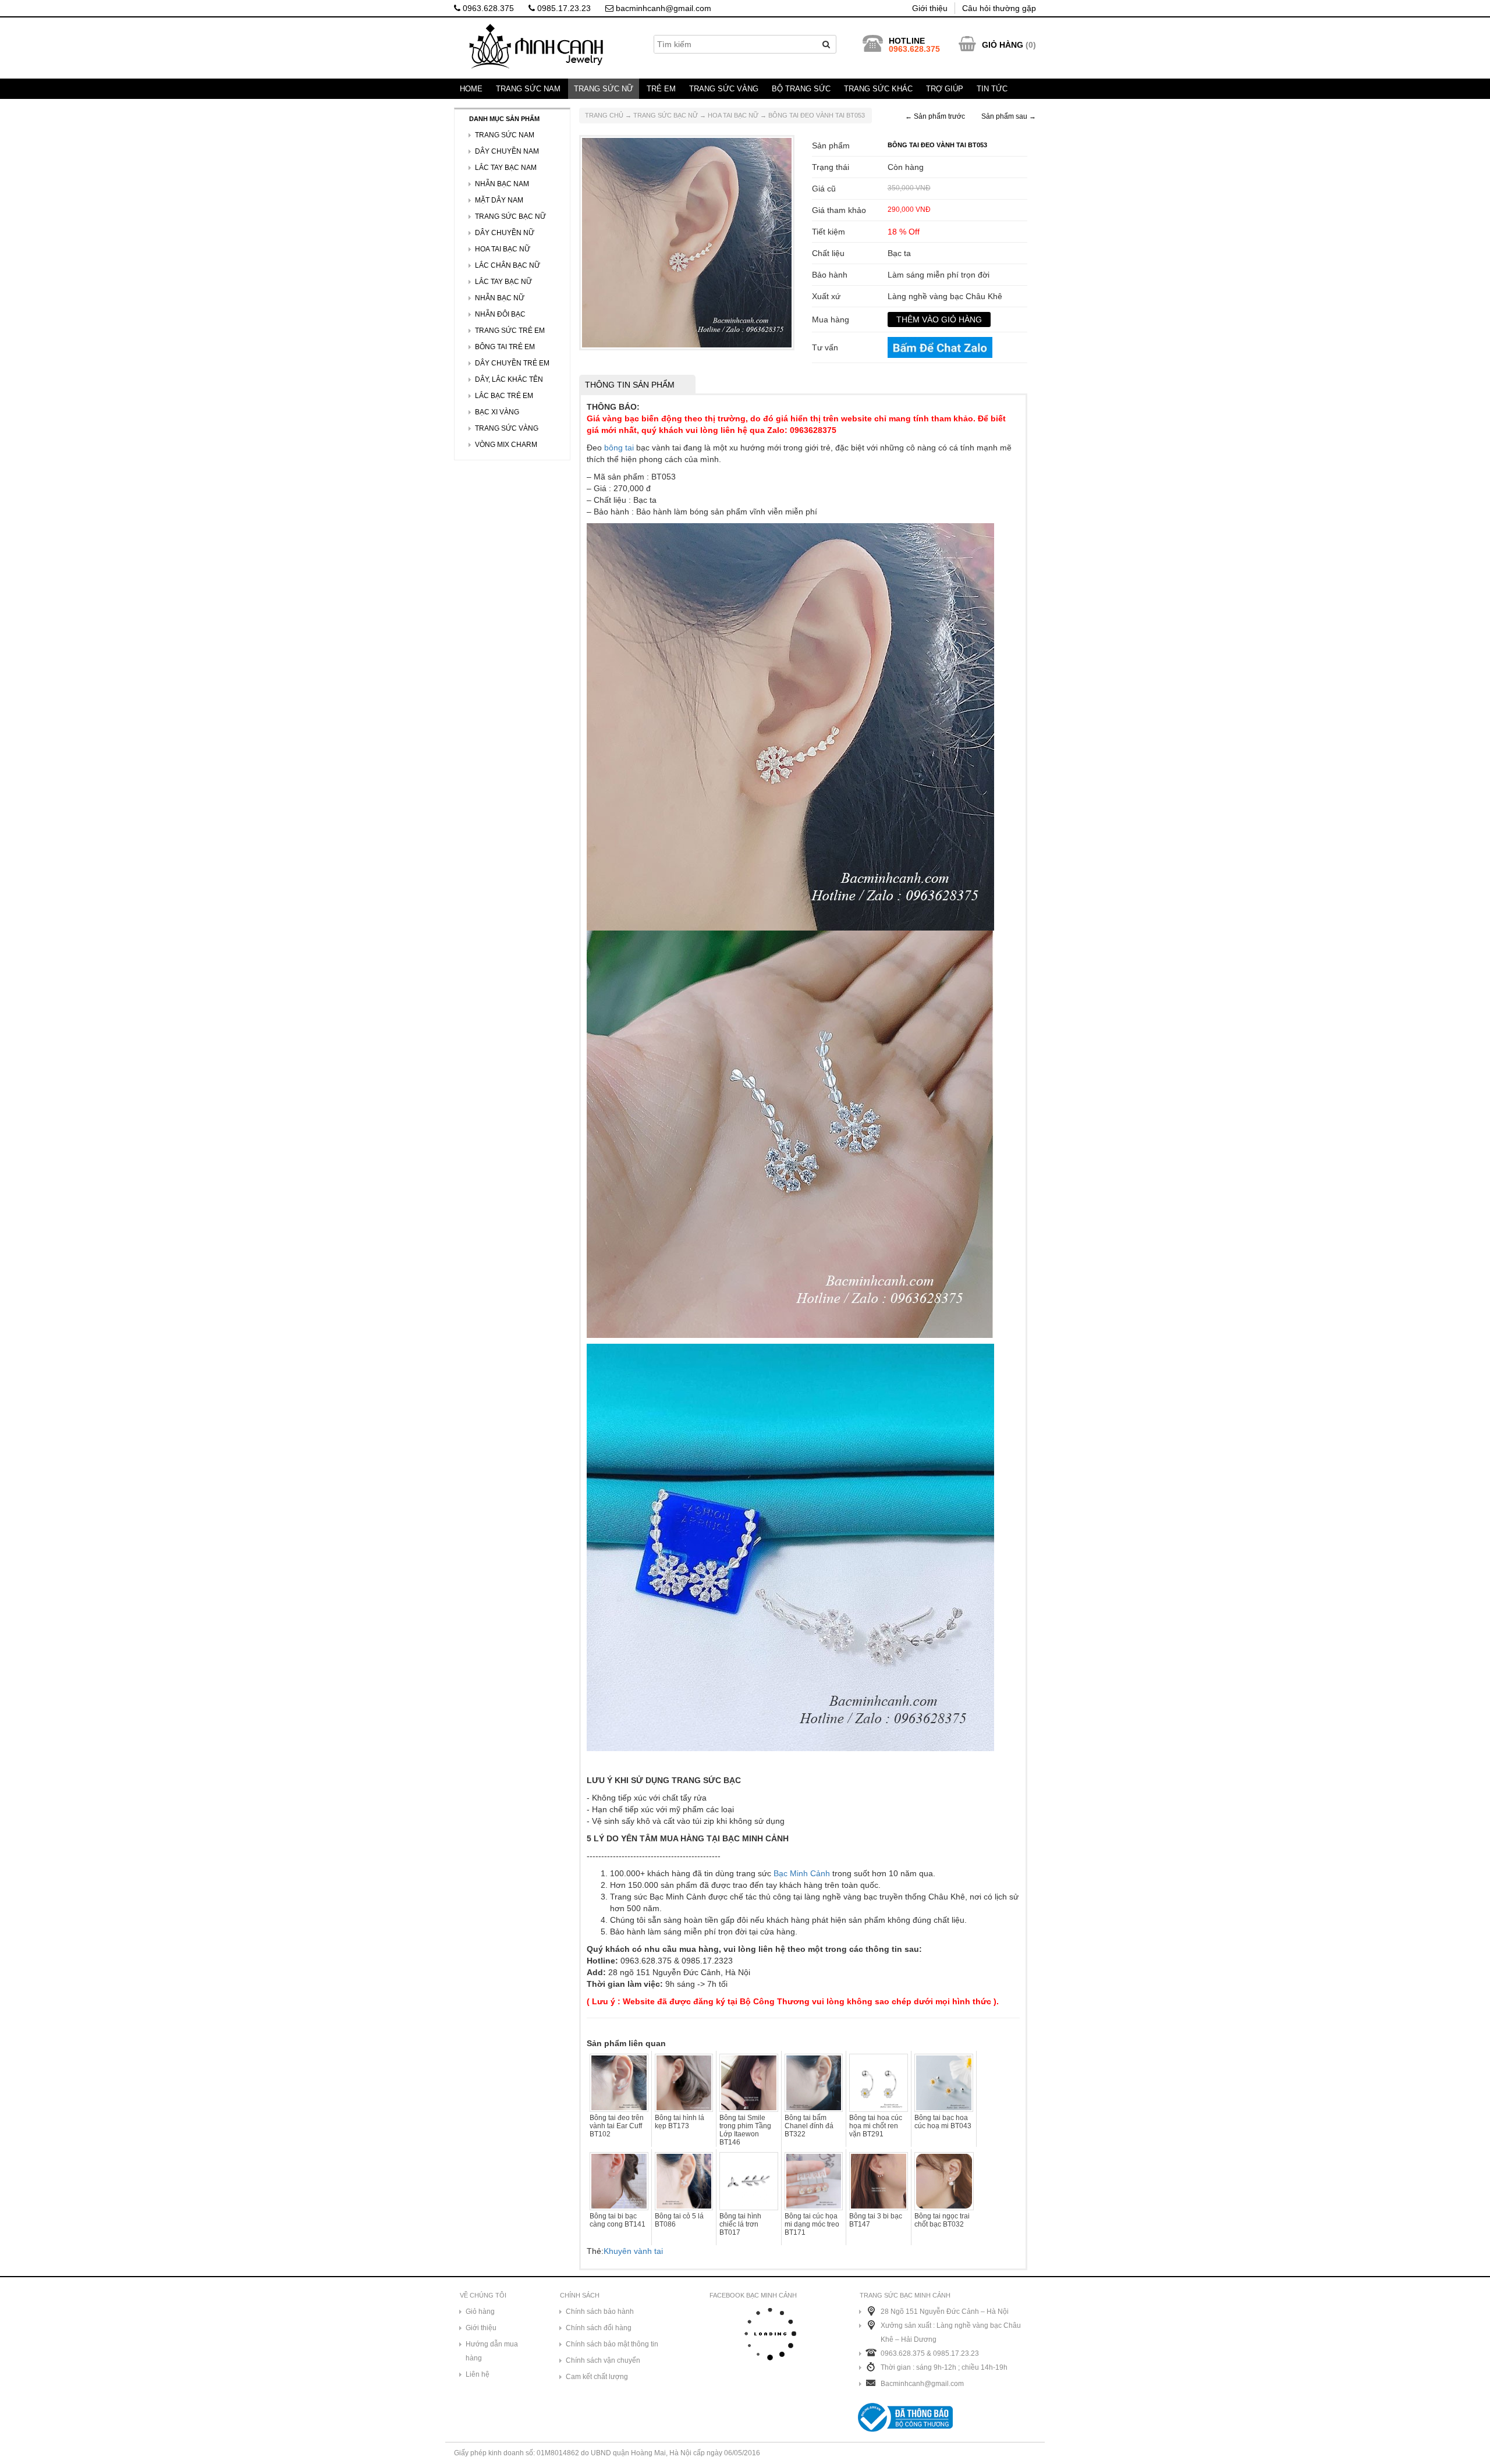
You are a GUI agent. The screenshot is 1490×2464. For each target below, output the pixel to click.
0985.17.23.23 (563, 8)
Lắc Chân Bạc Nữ (508, 265)
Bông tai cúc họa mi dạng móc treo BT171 (812, 2224)
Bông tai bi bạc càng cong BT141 (618, 2220)
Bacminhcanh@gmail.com (922, 2384)
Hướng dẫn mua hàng (492, 2351)
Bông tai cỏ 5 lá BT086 (679, 2220)
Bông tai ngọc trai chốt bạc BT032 (942, 2220)
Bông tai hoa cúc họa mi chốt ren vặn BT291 (876, 2126)
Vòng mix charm (506, 445)
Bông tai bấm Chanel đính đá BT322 (809, 2126)
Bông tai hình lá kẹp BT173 (680, 2122)
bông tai (619, 448)
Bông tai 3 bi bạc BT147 (876, 2220)
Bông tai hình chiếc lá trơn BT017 (740, 2224)
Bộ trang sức (801, 89)
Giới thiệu (930, 8)
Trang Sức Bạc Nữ (666, 115)
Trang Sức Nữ (604, 89)
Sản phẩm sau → (1009, 116)
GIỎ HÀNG (1003, 45)
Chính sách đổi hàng (599, 2328)
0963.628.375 (487, 8)
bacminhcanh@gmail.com (662, 8)
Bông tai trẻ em (505, 347)
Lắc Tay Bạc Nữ (503, 282)
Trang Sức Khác (878, 89)
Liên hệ (478, 2374)
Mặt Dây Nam (499, 200)
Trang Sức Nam (528, 89)
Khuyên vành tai (633, 2251)
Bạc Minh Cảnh (802, 1873)
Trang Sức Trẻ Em (510, 331)
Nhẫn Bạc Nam (502, 184)
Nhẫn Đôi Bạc (500, 314)
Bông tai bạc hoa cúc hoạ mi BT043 (943, 2122)
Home (471, 89)
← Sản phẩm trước (935, 116)
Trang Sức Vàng (724, 89)
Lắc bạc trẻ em (504, 396)
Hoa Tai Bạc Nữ (733, 115)
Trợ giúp (945, 89)
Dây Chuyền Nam (507, 151)
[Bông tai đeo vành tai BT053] (687, 242)
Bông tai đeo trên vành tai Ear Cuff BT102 (617, 2126)
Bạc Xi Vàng (497, 412)
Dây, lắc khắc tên (509, 379)
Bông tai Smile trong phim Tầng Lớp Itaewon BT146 (745, 2130)
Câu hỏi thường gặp (999, 8)
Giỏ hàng (480, 2312)
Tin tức (992, 89)
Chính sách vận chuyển (603, 2360)
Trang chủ (604, 115)
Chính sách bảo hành (600, 2312)
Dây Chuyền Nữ (505, 233)
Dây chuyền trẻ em (512, 363)
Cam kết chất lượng (597, 2377)
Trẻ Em (661, 89)
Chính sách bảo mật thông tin (612, 2344)
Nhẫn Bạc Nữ (500, 298)
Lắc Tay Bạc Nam (506, 168)
